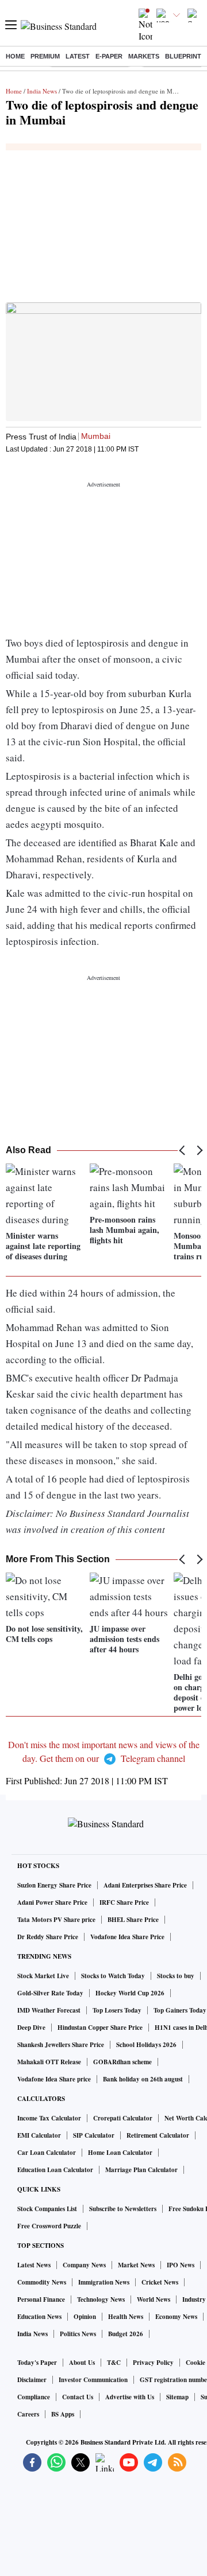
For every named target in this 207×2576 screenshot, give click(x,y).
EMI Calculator (39, 2135)
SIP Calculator (94, 2135)
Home (15, 56)
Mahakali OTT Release (49, 2062)
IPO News (181, 2265)
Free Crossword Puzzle (49, 2226)
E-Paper (109, 56)
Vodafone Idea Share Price (127, 1937)
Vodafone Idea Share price (54, 2079)
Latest (78, 56)
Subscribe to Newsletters (123, 2209)
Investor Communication (93, 2380)
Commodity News (42, 2282)
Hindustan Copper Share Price (100, 2028)
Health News (126, 2317)
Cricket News (160, 2282)
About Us (82, 2363)
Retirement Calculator (158, 2135)
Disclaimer (32, 2380)
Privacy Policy (153, 2363)
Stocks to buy (176, 1976)
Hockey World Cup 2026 (130, 1993)
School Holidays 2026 (146, 2045)
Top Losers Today (117, 2010)
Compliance (34, 2397)
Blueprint (183, 56)
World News (154, 2299)
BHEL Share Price (133, 1920)
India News (42, 91)
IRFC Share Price (124, 1902)
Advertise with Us (130, 2397)
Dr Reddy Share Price (48, 1937)
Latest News (34, 2265)
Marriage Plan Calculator (141, 2170)
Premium (45, 56)
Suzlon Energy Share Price (54, 1885)
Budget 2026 (126, 2334)
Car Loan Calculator (47, 2153)
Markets (144, 56)
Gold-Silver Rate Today (50, 1993)
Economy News (176, 2317)
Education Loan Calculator (55, 2170)
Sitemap (177, 2397)
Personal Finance (41, 2299)
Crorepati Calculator (123, 2118)
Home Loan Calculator (120, 2153)
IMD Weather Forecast (49, 2010)
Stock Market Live (43, 1976)
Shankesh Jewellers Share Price (61, 2045)
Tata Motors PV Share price (56, 1920)
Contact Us (78, 2397)
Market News (136, 2265)
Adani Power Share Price (52, 1902)
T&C (114, 2363)
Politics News (78, 2334)
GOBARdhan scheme (122, 2062)
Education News (39, 2317)
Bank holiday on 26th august (143, 2079)
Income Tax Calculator (49, 2118)
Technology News (101, 2299)
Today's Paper (37, 2363)
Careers (28, 2414)
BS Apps (63, 2414)
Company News (84, 2265)
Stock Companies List (47, 2209)
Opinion (85, 2317)
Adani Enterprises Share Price (145, 1885)
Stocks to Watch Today (113, 1976)
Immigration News (104, 2282)
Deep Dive (31, 2028)
